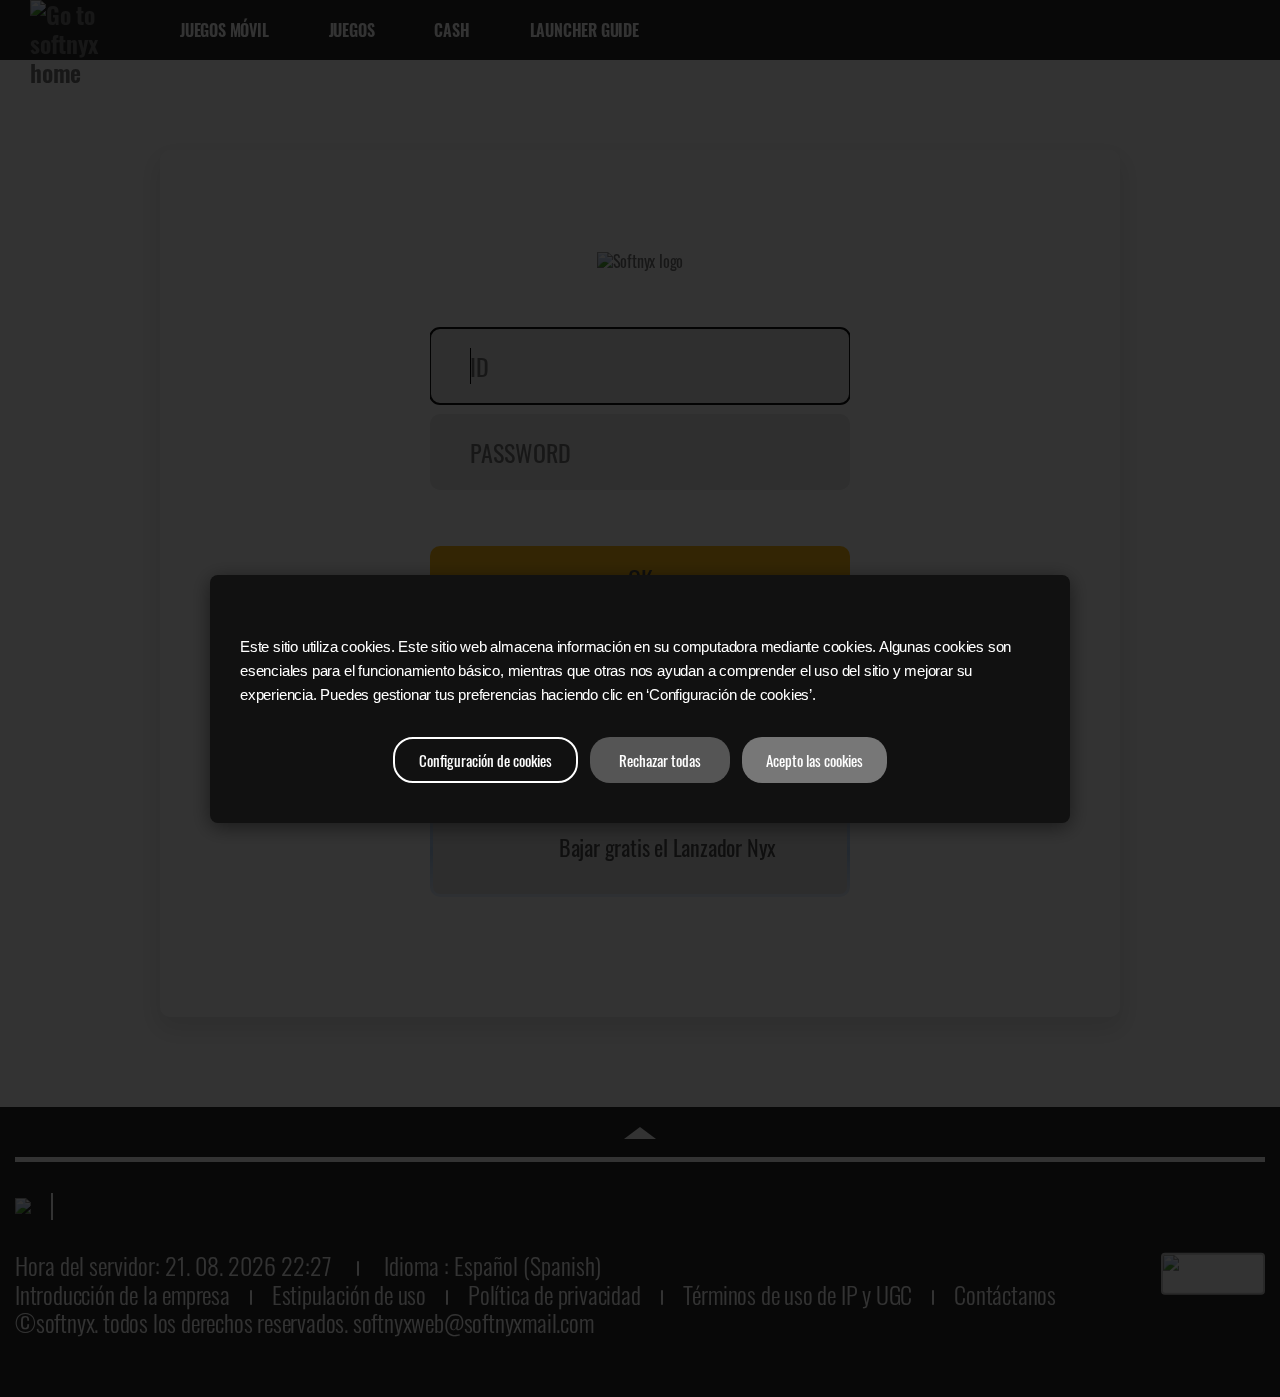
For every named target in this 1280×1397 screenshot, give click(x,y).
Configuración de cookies (485, 760)
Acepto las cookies (814, 760)
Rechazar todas (660, 760)
